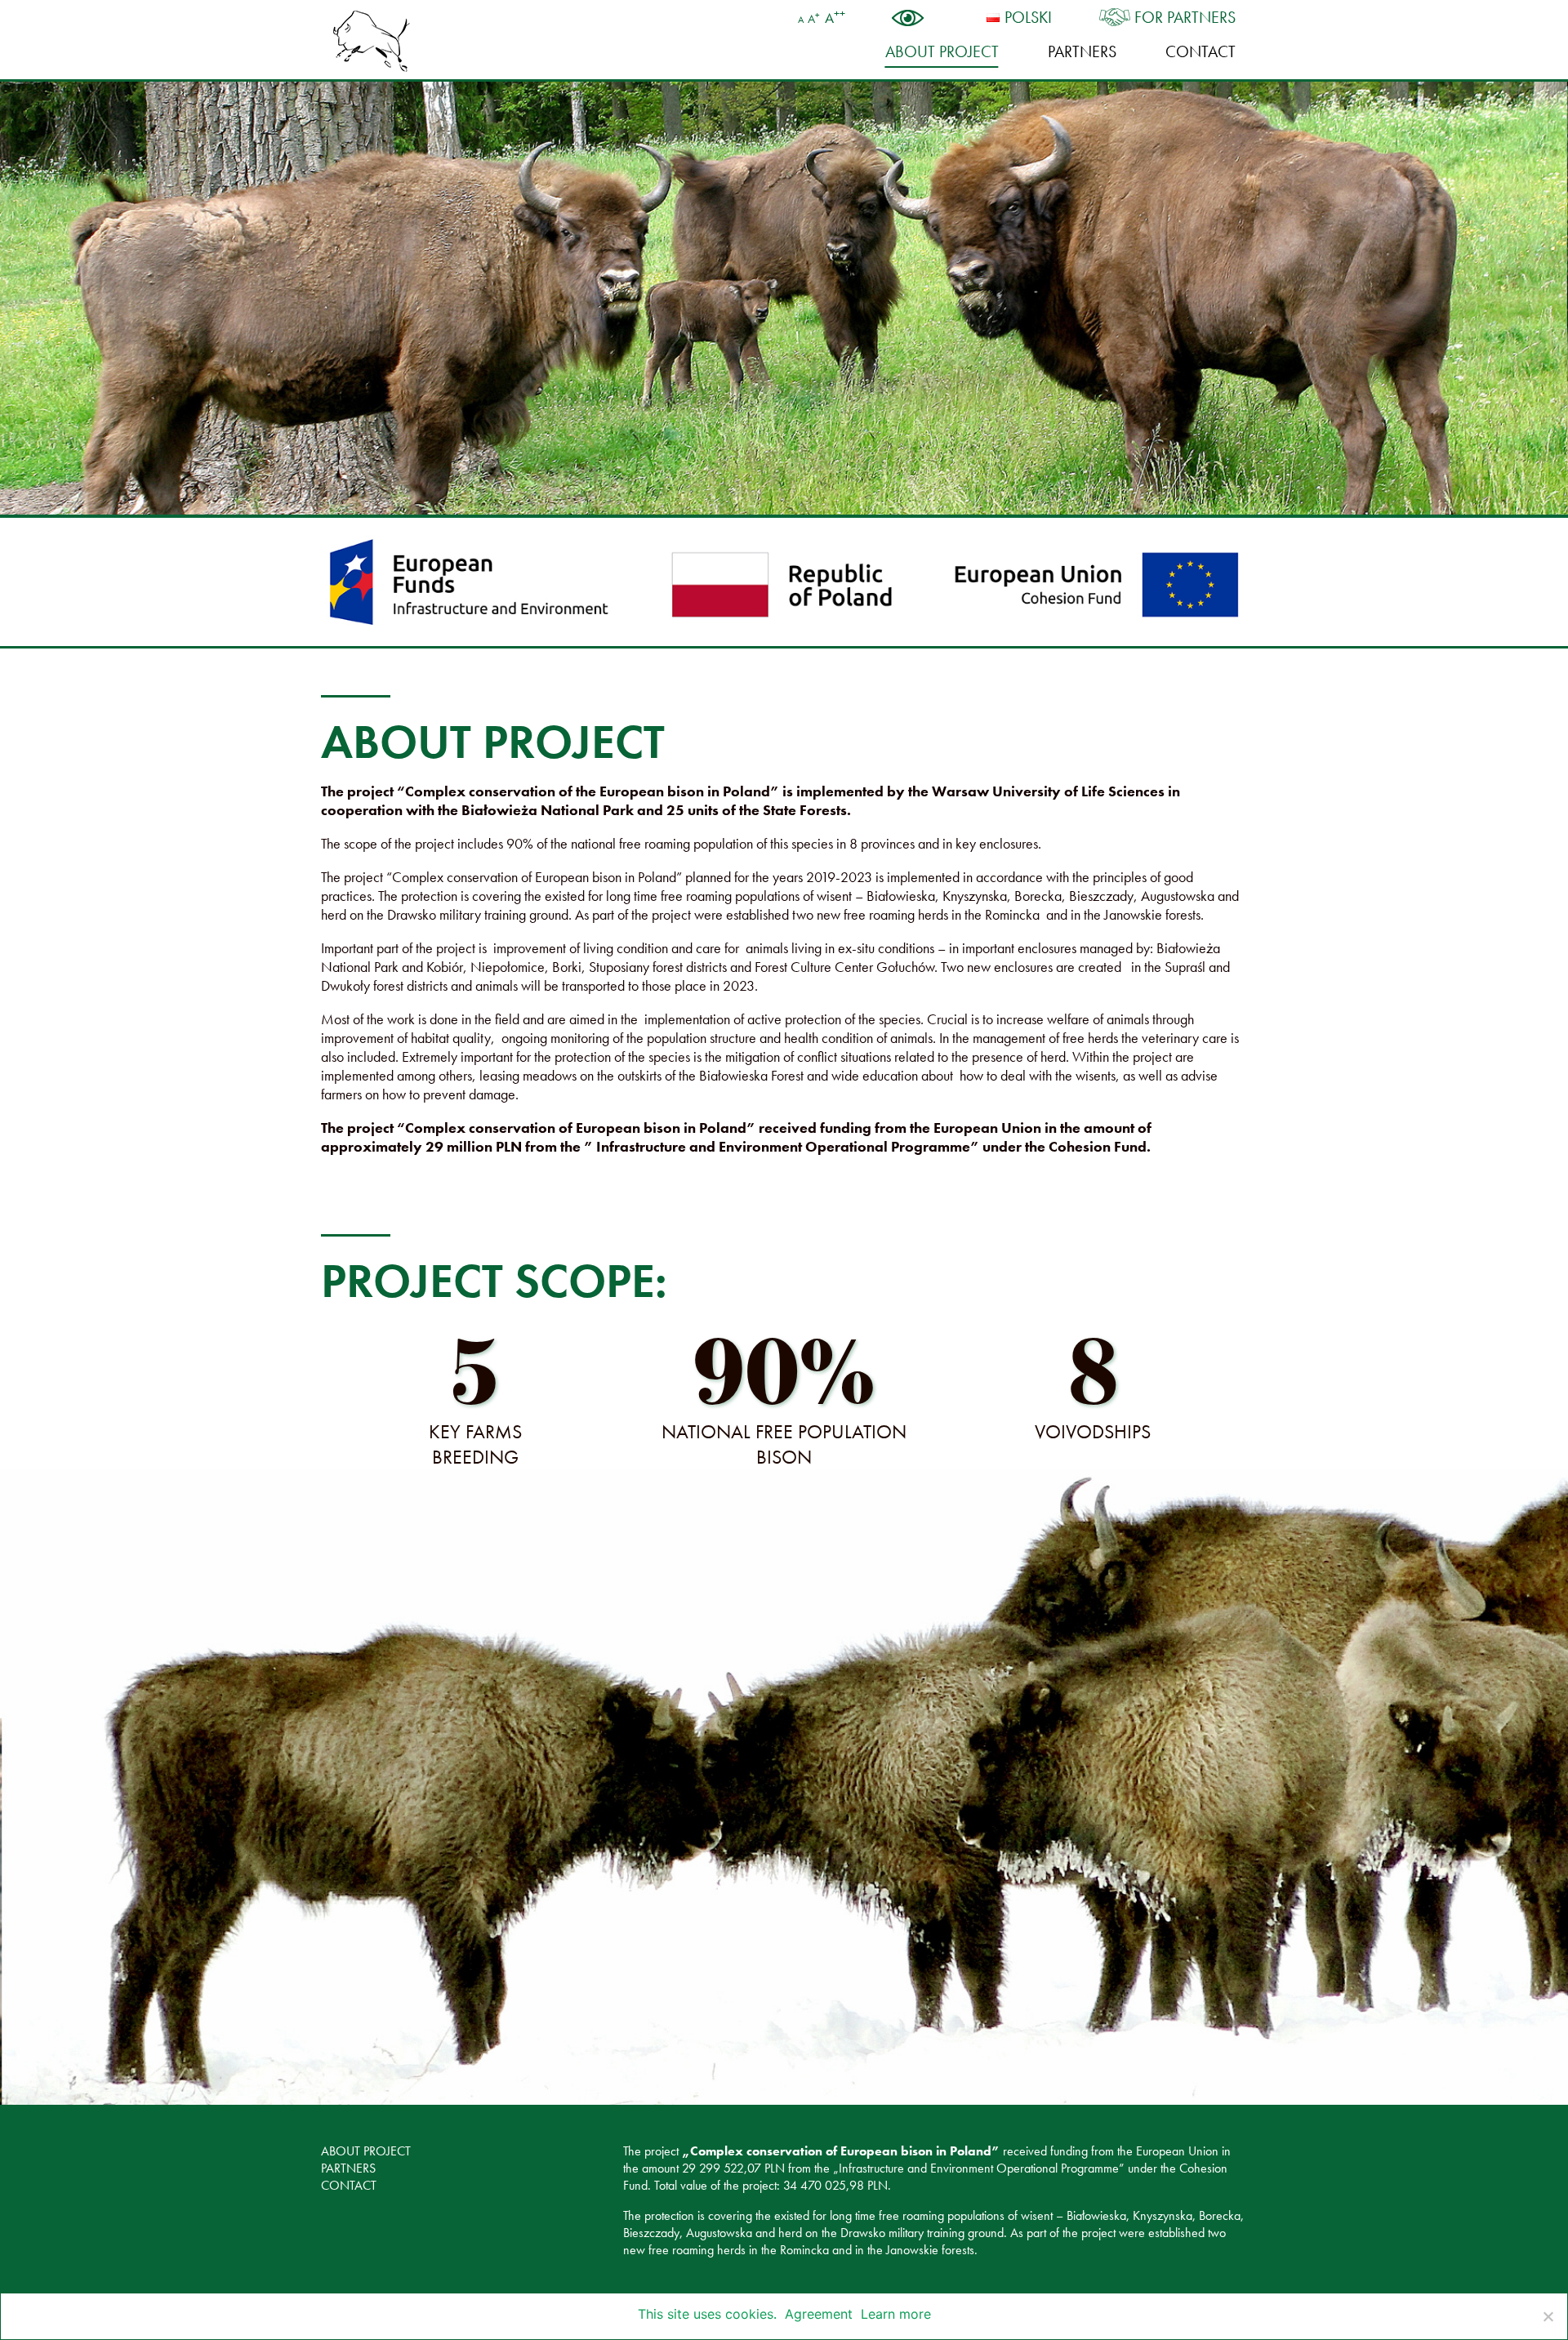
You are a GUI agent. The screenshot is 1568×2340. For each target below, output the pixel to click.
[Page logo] (372, 41)
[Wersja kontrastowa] (916, 18)
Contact (1200, 51)
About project (942, 51)
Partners (1082, 51)
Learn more (896, 2314)
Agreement (819, 2314)
